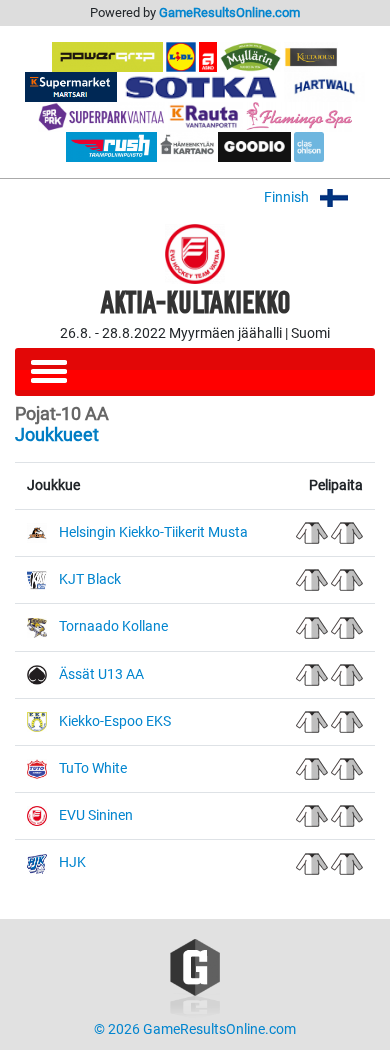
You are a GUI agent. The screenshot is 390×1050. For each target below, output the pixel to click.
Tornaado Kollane (113, 626)
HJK (72, 862)
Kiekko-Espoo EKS (115, 721)
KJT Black (90, 579)
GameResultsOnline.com (229, 12)
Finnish (288, 197)
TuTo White (93, 768)
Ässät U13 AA (101, 674)
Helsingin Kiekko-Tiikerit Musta (153, 532)
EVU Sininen (96, 815)
